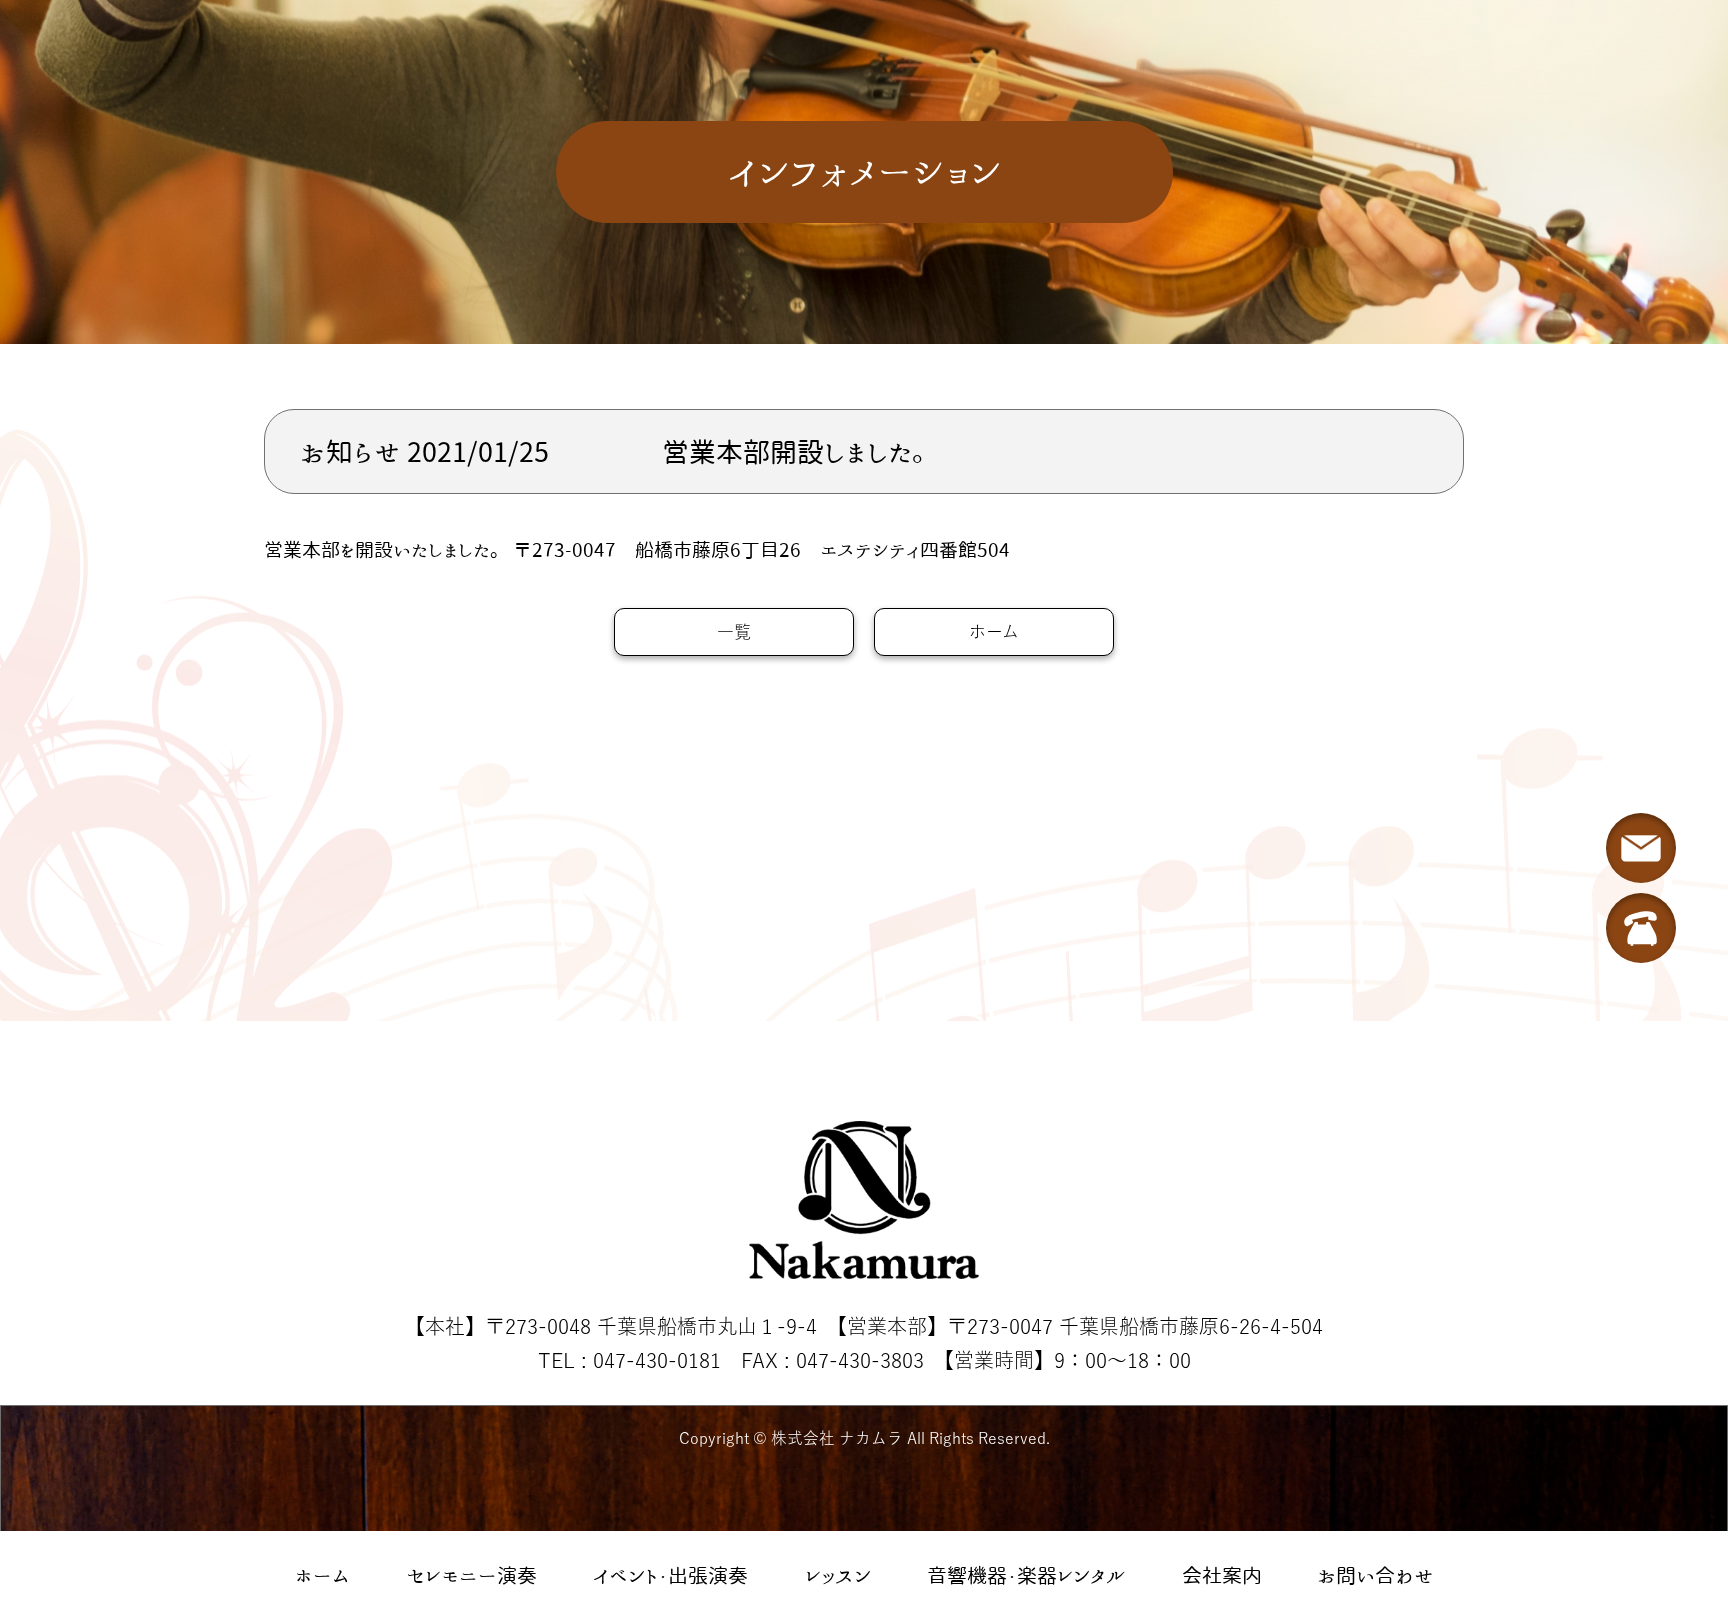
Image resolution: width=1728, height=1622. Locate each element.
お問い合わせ (1376, 1575)
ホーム (322, 1575)
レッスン (838, 1575)
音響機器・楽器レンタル (1026, 1575)
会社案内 (1222, 1575)
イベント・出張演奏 (670, 1575)
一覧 (734, 631)
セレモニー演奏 (472, 1575)
